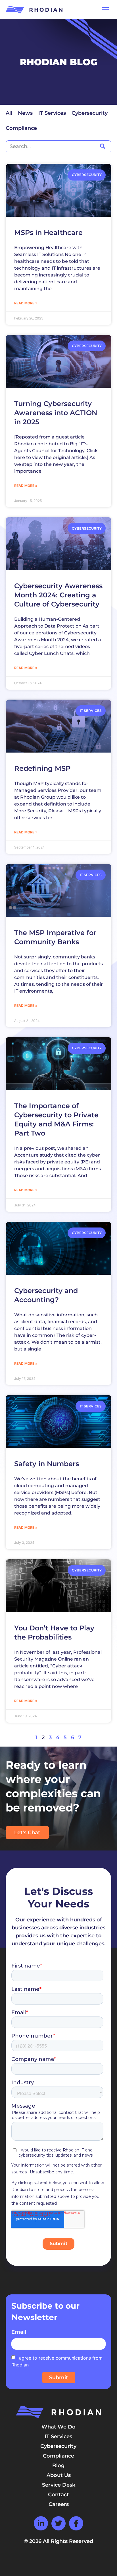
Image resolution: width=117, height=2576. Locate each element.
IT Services (52, 113)
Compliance (21, 128)
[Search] (102, 146)
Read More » (26, 303)
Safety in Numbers (47, 1464)
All (9, 113)
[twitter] (58, 2523)
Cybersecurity (90, 113)
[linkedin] (41, 2523)
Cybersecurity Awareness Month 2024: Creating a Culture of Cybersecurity (58, 595)
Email (19, 2332)
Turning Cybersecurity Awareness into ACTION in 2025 (56, 413)
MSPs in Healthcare (48, 232)
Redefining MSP (42, 768)
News (25, 113)
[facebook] (76, 2523)
